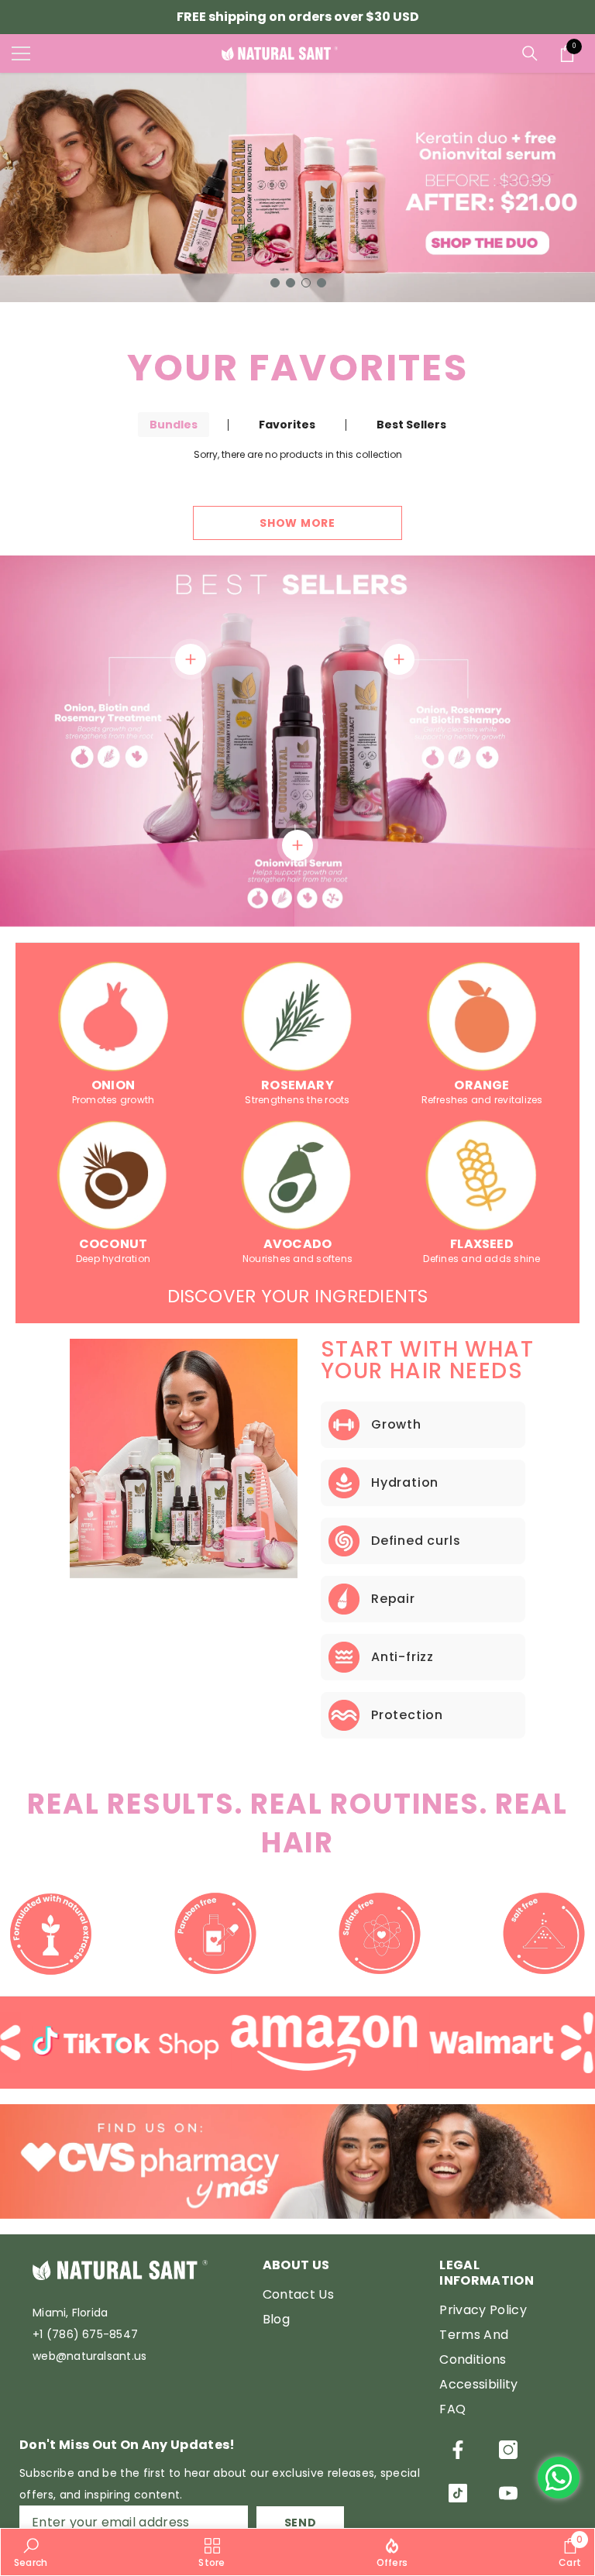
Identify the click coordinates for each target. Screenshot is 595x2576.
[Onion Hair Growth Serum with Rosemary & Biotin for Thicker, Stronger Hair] (297, 845)
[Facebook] (458, 2450)
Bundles (174, 425)
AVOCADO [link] (298, 1244)
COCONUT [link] (113, 1244)
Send (301, 2523)
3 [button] (306, 283)
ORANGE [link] (482, 1085)
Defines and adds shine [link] (482, 1259)
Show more (297, 523)
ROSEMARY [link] (297, 1085)
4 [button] (322, 283)
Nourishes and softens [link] (297, 1259)
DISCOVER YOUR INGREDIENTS (298, 1296)
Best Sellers (411, 425)
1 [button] (275, 283)
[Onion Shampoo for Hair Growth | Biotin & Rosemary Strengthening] (399, 659)
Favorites (287, 425)
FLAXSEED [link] (482, 1244)
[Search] (530, 53)
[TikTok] (458, 2493)
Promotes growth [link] (113, 1100)
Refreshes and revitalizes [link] (482, 1100)
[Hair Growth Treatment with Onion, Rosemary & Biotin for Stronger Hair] (191, 659)
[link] (113, 1016)
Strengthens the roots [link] (297, 1100)
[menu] (21, 53)
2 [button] (291, 283)
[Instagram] (508, 2450)
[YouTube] (508, 2493)
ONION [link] (113, 1085)
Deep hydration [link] (113, 1259)
